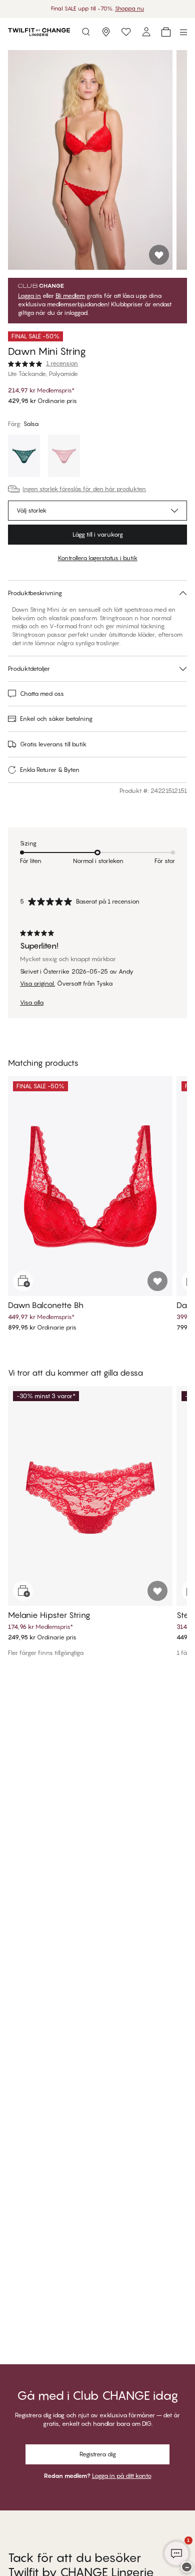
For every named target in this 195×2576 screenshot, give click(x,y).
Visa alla (32, 1003)
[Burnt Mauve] (64, 457)
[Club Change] (126, 32)
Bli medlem (70, 296)
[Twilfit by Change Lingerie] (39, 32)
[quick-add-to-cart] (23, 1281)
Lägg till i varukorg (98, 534)
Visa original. (37, 984)
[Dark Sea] (24, 457)
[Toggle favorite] (159, 255)
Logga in (29, 296)
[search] (86, 32)
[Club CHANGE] (146, 32)
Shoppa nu (129, 9)
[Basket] (166, 32)
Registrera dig (98, 2454)
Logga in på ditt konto (122, 2476)
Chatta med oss (42, 694)
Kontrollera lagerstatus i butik (98, 558)
